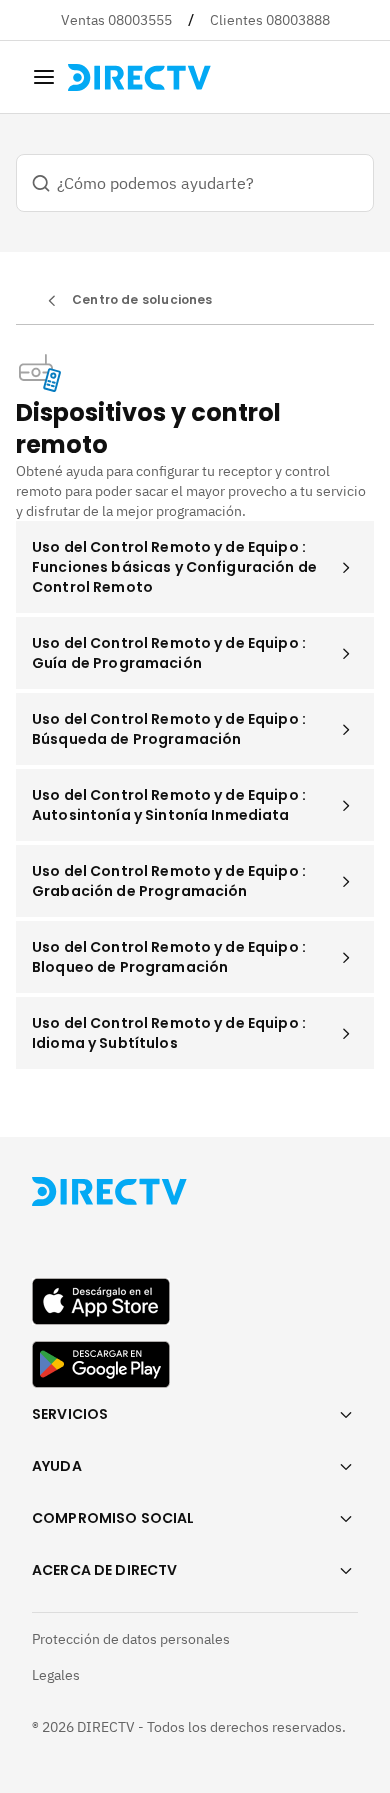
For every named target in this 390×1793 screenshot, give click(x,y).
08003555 (140, 20)
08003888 (298, 20)
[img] (44, 77)
